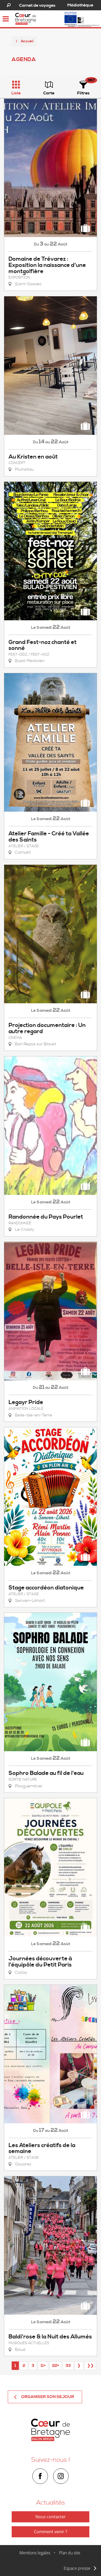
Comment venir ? (51, 2532)
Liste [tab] (16, 93)
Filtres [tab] (83, 93)
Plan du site (70, 2553)
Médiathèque (80, 5)
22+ (56, 2366)
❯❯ (90, 2366)
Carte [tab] (49, 93)
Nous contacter (51, 2517)
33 (68, 2366)
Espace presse (77, 2568)
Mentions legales (35, 2553)
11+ (43, 2366)
